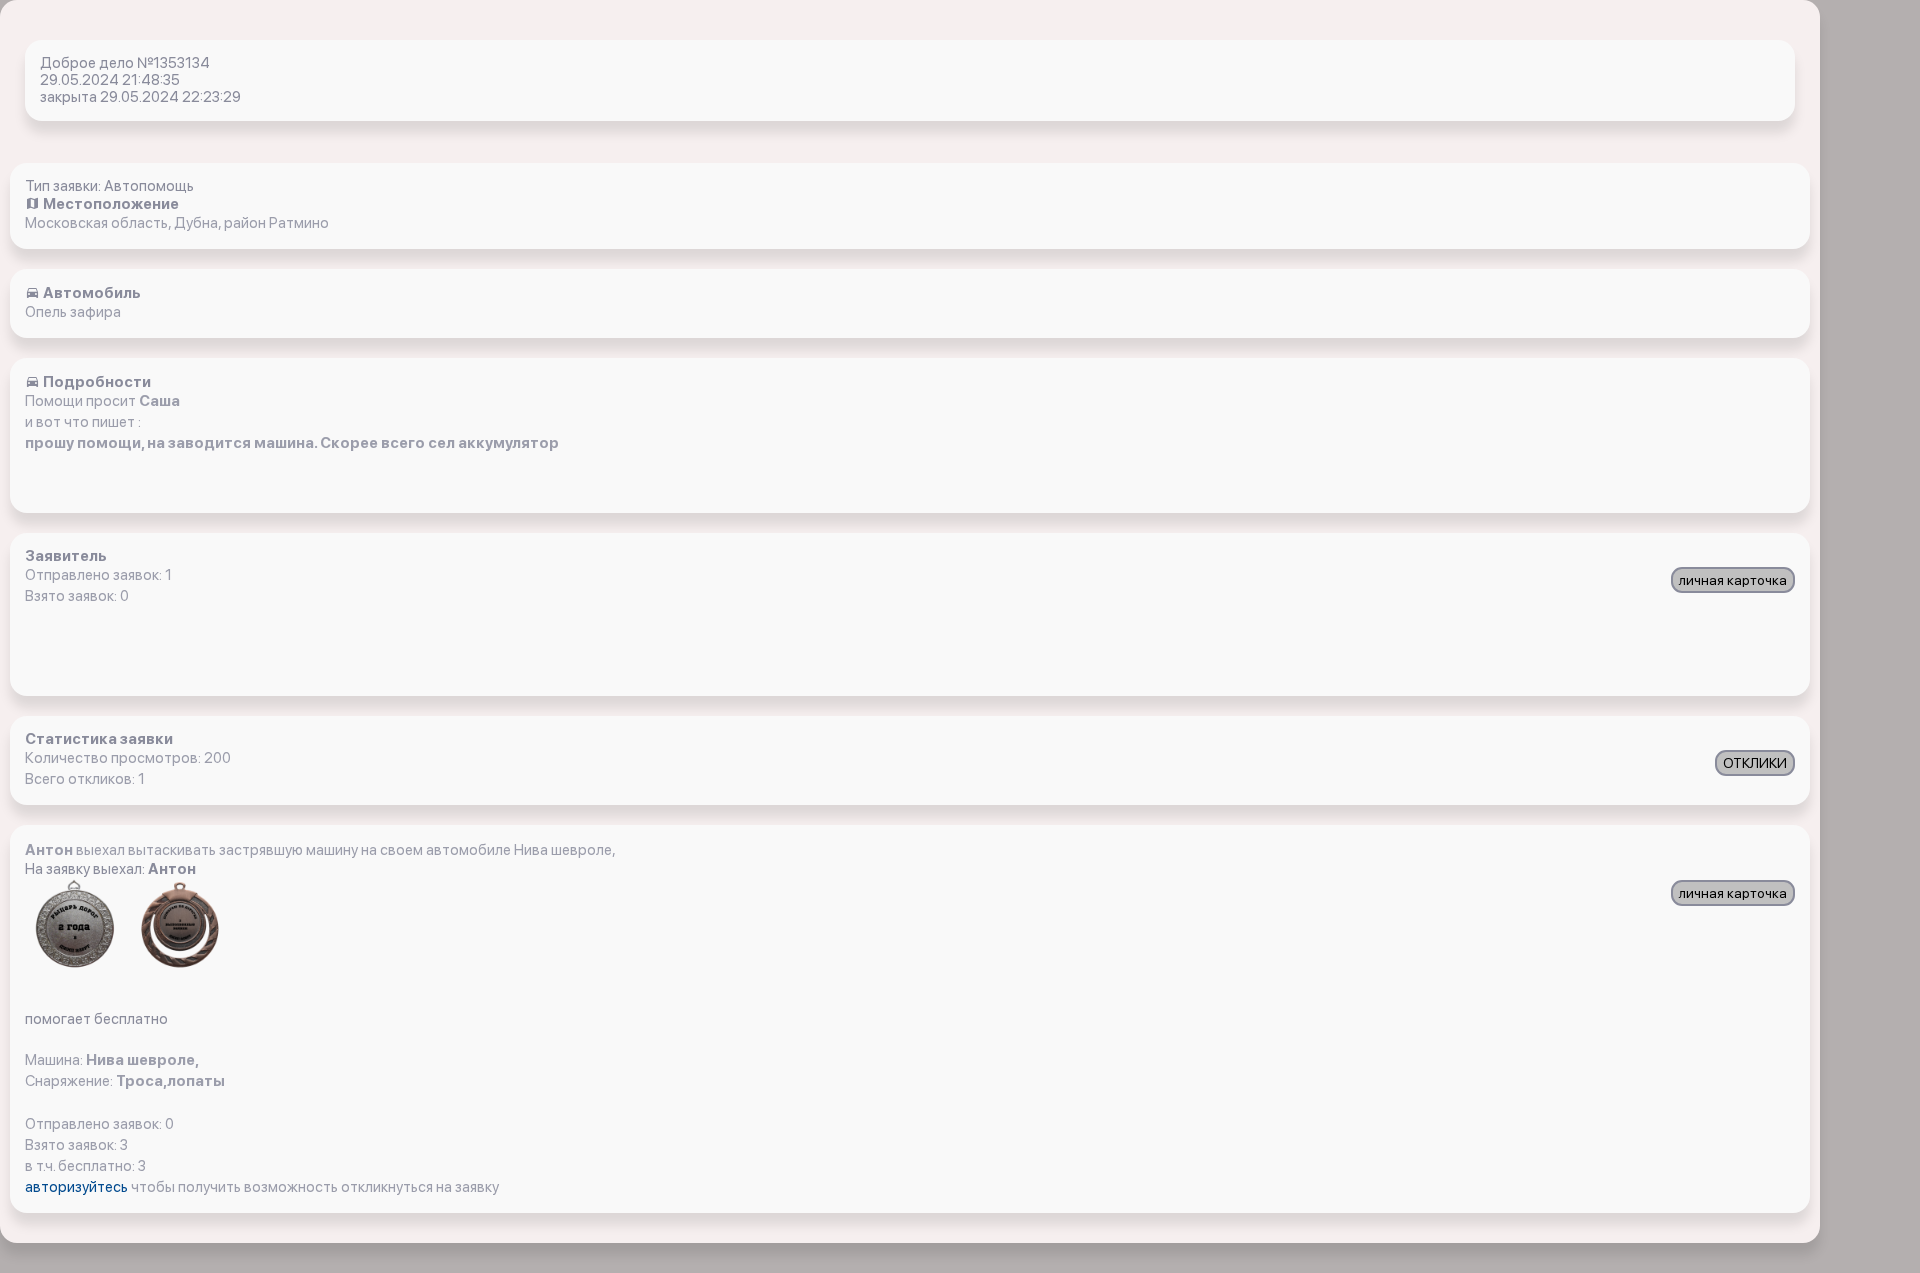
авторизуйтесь (78, 1187)
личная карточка (1733, 580)
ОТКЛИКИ (1755, 763)
